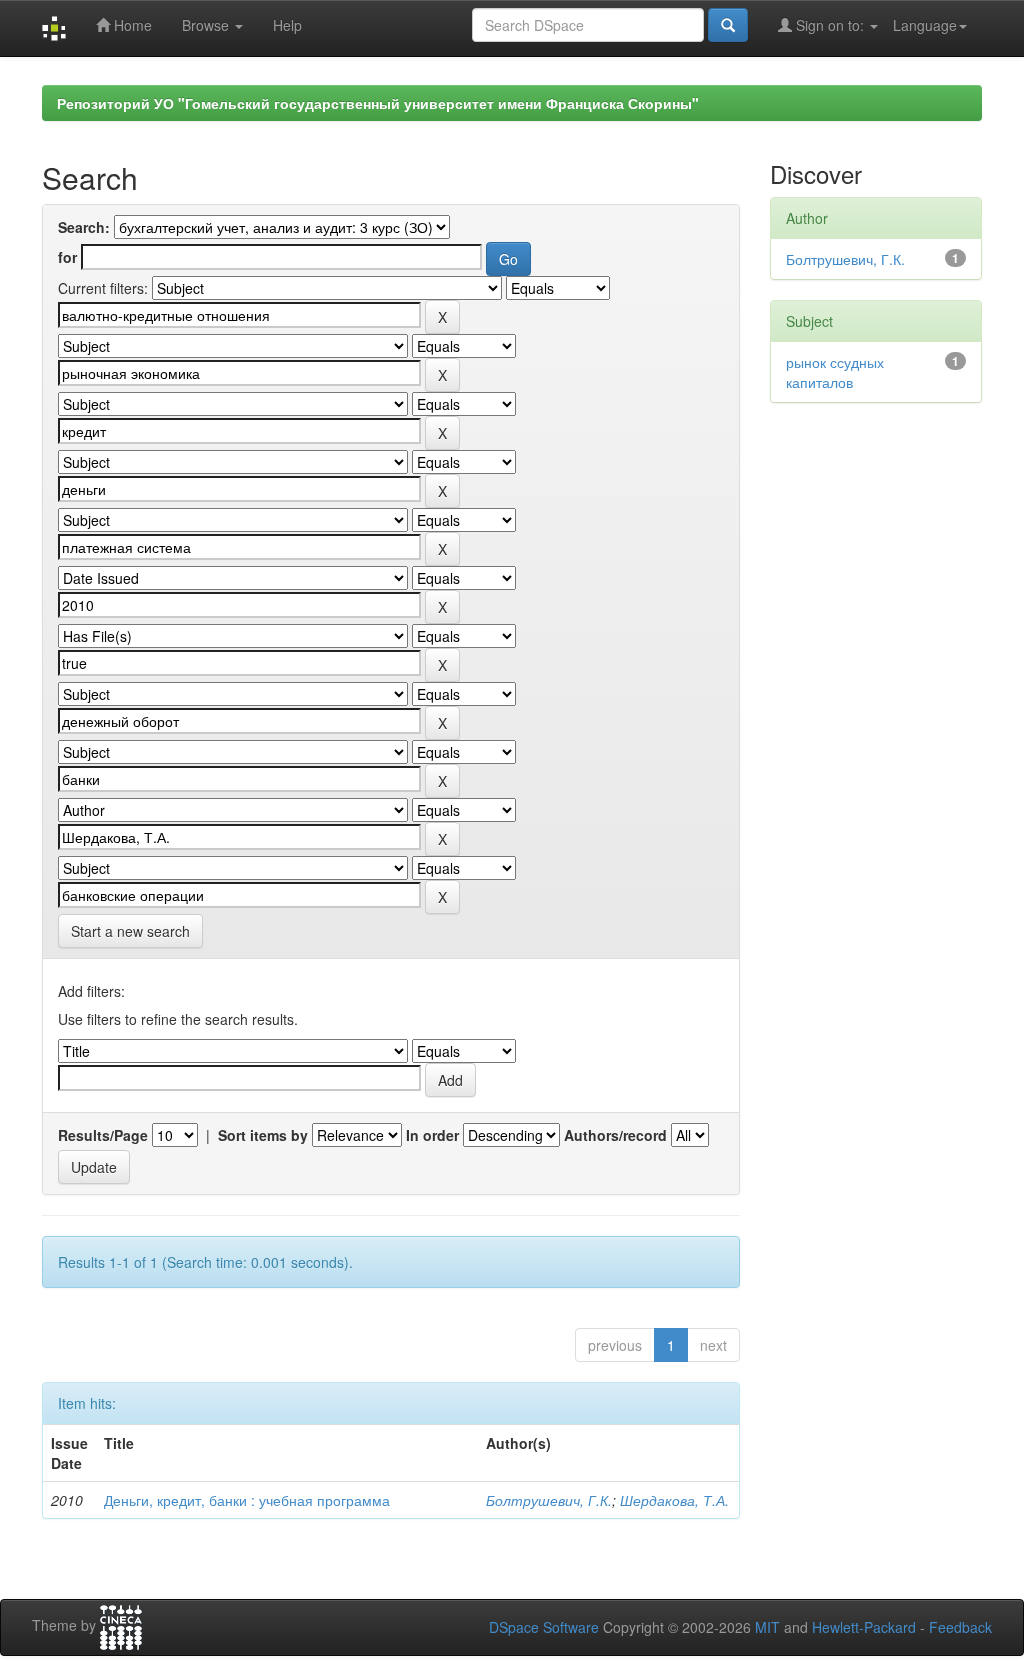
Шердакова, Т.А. (674, 1500)
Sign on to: (830, 25)
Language (925, 25)
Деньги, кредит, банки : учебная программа (247, 1500)
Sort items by (263, 1135)
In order (432, 1135)
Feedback (960, 1627)
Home (131, 25)
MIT (767, 1627)
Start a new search (130, 931)
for (67, 257)
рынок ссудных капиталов (835, 372)
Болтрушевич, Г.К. (549, 1500)
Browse (207, 25)
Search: (84, 227)
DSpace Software (544, 1627)
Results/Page (103, 1135)
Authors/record (615, 1135)
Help (287, 25)
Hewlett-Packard (864, 1627)
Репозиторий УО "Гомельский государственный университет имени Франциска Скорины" (378, 103)
